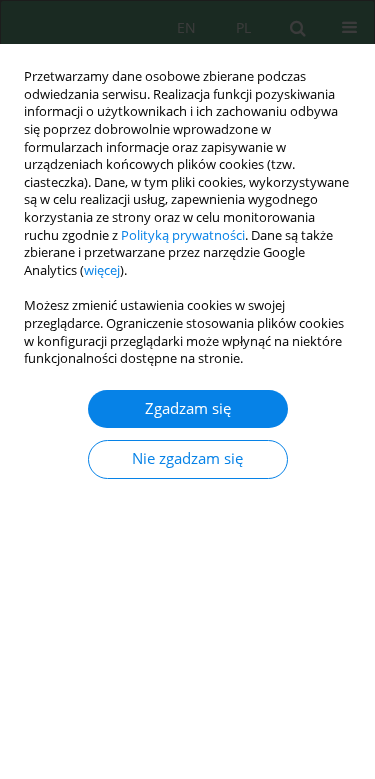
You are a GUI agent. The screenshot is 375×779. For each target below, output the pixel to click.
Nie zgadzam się (187, 458)
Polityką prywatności (183, 235)
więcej (102, 270)
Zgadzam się (188, 408)
